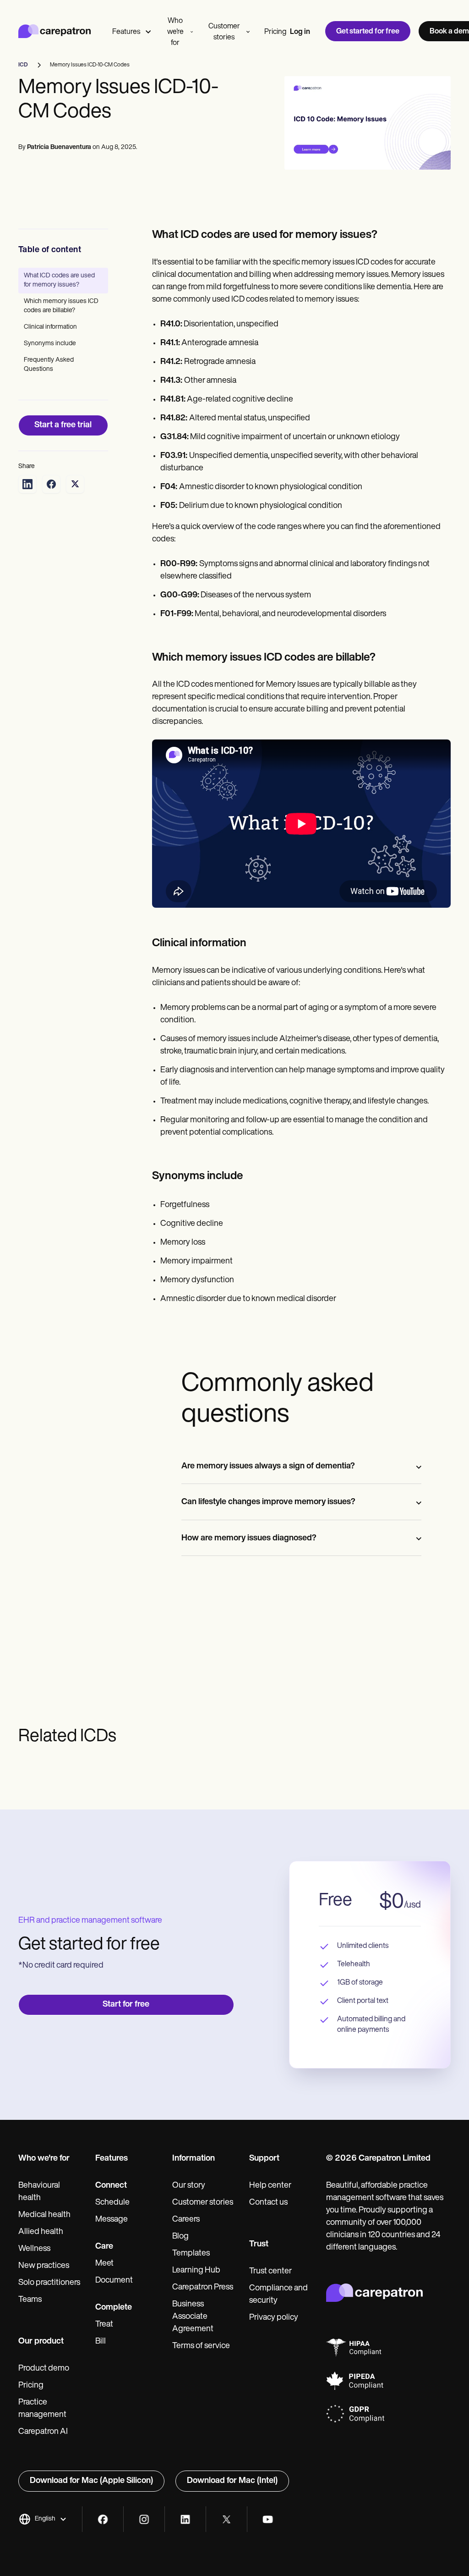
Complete (114, 2308)
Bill (101, 2342)
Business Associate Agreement (193, 2317)
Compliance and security (278, 2295)
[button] (43, 2519)
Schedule (112, 2203)
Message (112, 2220)
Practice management (42, 2409)
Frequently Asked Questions (49, 365)
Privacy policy (274, 2318)
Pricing (275, 32)
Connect (111, 2186)
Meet (104, 2264)
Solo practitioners (49, 2283)
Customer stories (224, 32)
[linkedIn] (185, 2519)
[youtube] (268, 2519)
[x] (226, 2519)
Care (104, 2247)
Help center (270, 2186)
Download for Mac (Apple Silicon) (91, 2481)
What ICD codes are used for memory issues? (59, 280)
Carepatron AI (43, 2432)
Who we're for (175, 32)
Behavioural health (39, 2192)
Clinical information (50, 327)
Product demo (44, 2369)
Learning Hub (196, 2271)
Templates (191, 2254)
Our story (189, 2186)
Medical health (44, 2215)
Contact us (268, 2203)
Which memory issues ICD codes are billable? (61, 306)
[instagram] (144, 2519)
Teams (30, 2300)
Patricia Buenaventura (59, 147)
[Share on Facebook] (51, 484)
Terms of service (201, 2346)
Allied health (41, 2232)
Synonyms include (50, 344)
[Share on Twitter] (75, 484)
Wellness (34, 2249)
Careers (186, 2220)
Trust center (270, 2272)
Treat (104, 2325)
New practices (44, 2266)
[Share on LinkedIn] (27, 484)
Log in (300, 32)
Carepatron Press (203, 2288)
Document (114, 2281)
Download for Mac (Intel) (232, 2481)
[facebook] (103, 2519)
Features (126, 32)
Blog (180, 2237)
